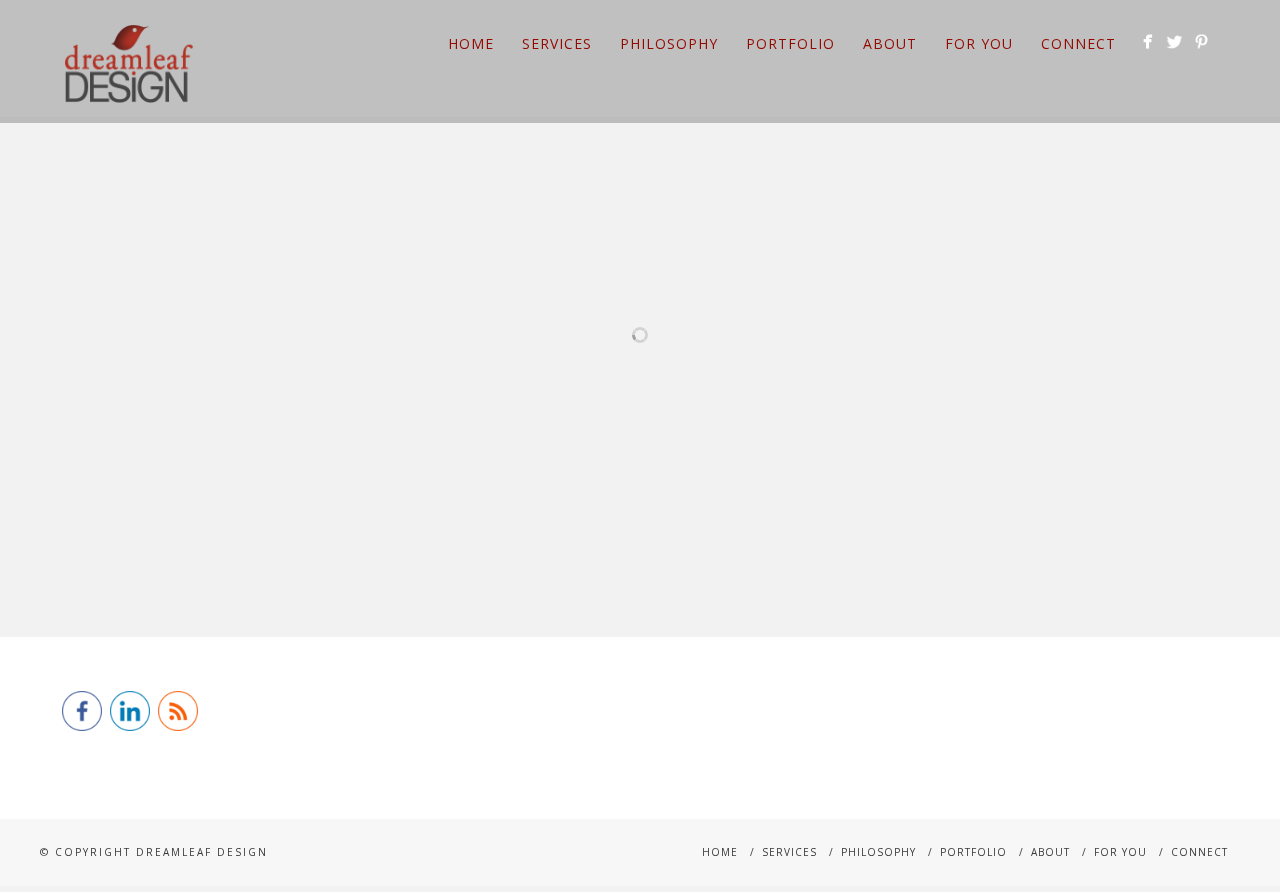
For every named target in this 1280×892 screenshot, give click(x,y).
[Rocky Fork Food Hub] (1151, 327)
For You (979, 43)
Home (471, 43)
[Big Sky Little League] (406, 409)
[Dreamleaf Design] (257, 409)
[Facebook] (1147, 41)
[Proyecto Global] (555, 327)
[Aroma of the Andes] (1002, 327)
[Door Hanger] (257, 327)
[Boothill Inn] (704, 327)
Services (557, 43)
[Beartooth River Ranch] (853, 409)
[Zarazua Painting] (853, 327)
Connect (1078, 43)
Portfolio (790, 43)
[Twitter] (1174, 41)
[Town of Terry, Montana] (704, 409)
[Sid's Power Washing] (108, 327)
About (890, 43)
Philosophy (669, 43)
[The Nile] (555, 409)
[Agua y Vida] (1002, 409)
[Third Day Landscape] (406, 327)
